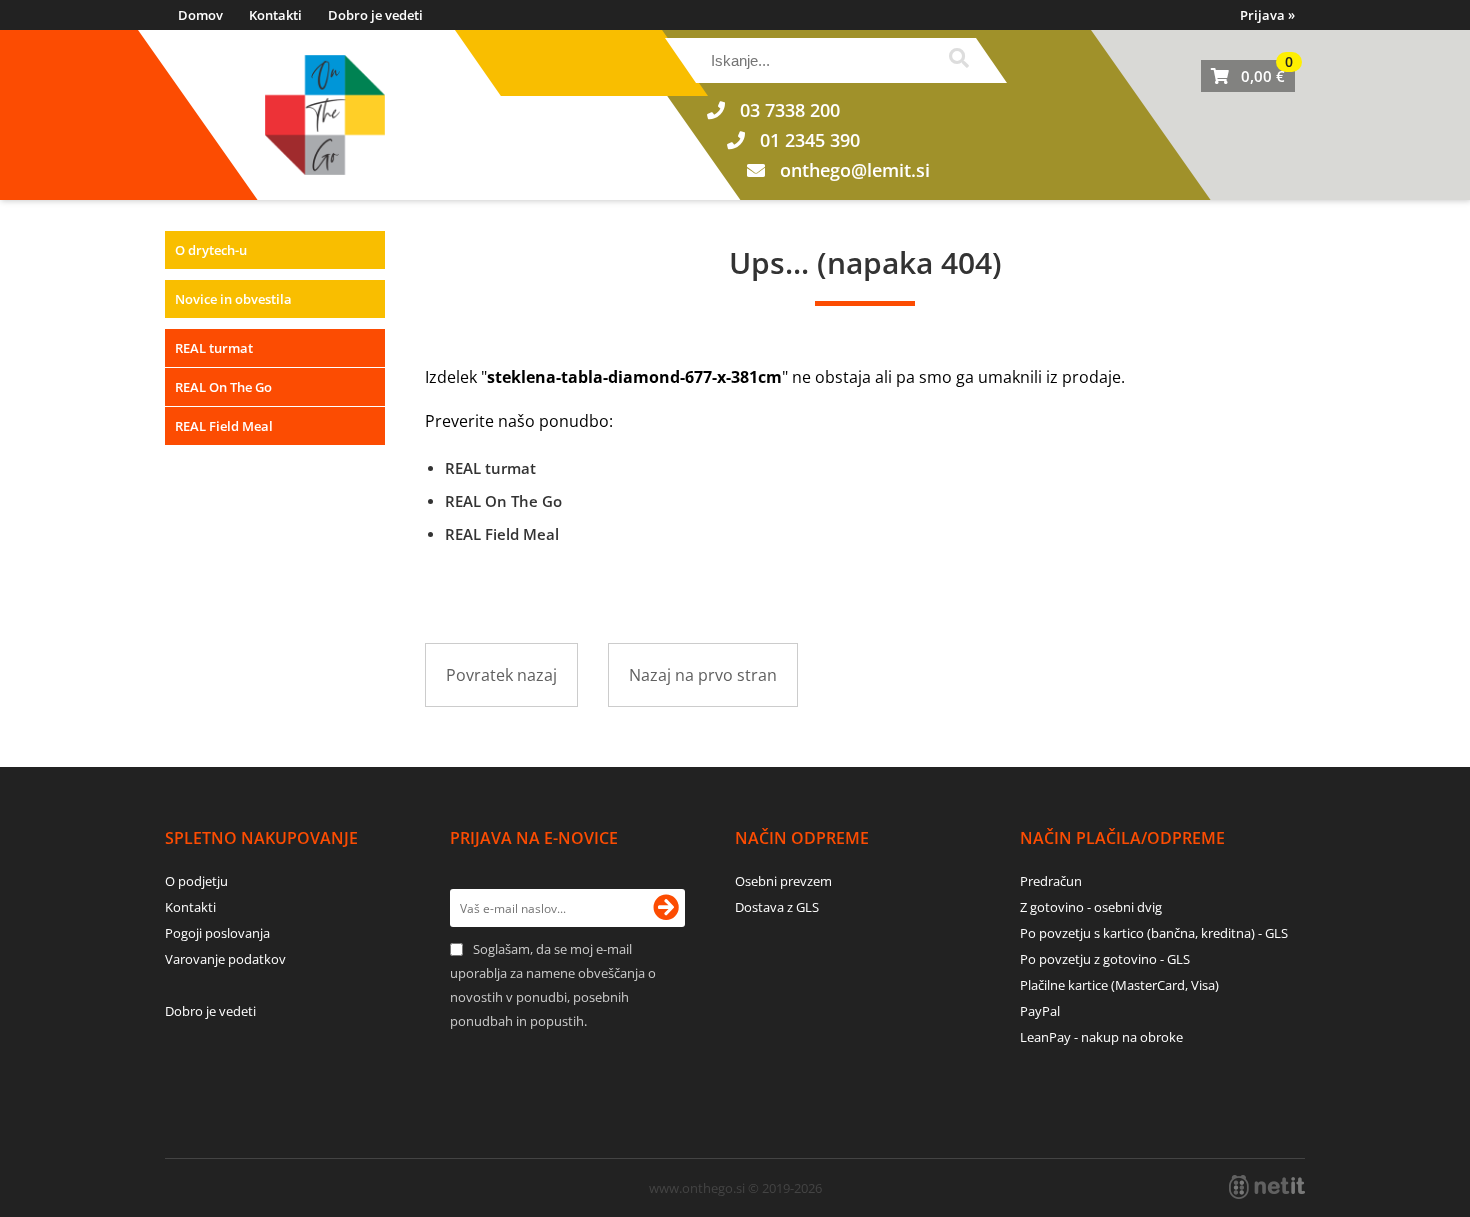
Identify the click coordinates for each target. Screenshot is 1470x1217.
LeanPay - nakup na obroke (1101, 1037)
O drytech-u (211, 250)
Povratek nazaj (501, 675)
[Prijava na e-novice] (666, 908)
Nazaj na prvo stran (703, 675)
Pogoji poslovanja (217, 933)
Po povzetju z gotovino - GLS (1105, 959)
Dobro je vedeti (375, 15)
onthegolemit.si (855, 170)
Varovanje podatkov (225, 959)
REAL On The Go (223, 387)
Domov (200, 15)
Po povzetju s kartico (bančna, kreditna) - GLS (1154, 933)
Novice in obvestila (233, 299)
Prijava (1267, 15)
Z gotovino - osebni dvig (1091, 907)
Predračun (1051, 881)
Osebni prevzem (783, 881)
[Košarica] (1248, 76)
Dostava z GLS (777, 907)
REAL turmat (214, 348)
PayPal (1040, 1011)
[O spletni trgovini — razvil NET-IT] (1267, 1187)
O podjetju (196, 881)
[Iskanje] (958, 60)
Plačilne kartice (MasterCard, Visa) (1119, 985)
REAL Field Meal (224, 426)
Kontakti (275, 15)
